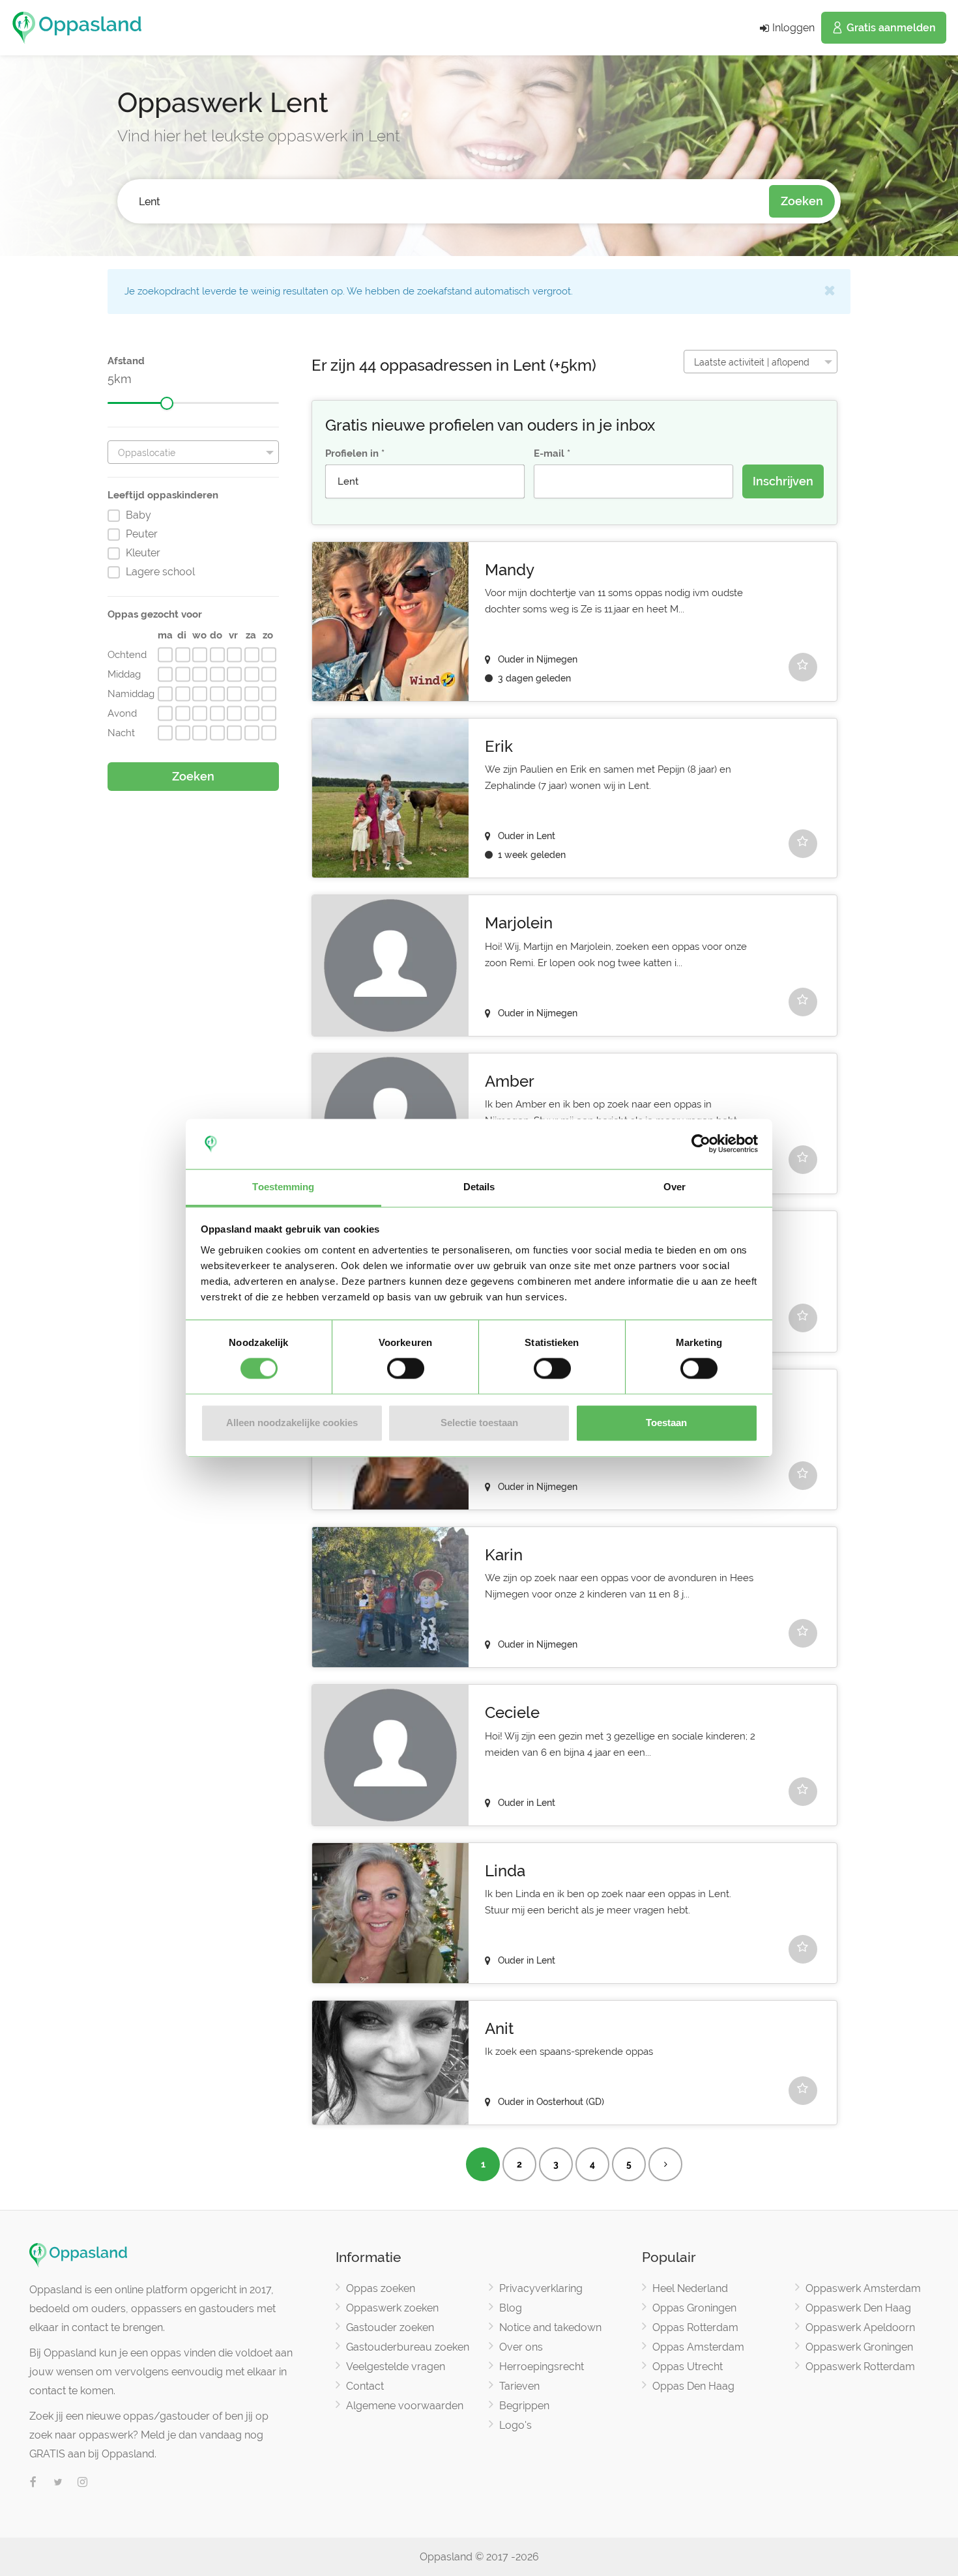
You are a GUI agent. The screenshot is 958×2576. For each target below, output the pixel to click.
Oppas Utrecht (688, 2367)
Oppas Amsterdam (698, 2347)
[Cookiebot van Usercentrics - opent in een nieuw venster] (701, 1144)
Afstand (126, 361)
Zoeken (802, 201)
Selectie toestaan (479, 1423)
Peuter (142, 534)
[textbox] (193, 453)
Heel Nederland (690, 2288)
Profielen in (352, 453)
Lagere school (160, 572)
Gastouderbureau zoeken (408, 2347)
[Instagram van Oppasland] (83, 2483)
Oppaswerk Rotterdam (860, 2367)
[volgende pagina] (665, 2164)
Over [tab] (675, 1187)
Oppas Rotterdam (695, 2327)
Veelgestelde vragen (396, 2367)
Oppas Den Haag (693, 2386)
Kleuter (143, 553)
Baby (138, 515)
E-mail (549, 453)
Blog (511, 2308)
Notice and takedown (550, 2327)
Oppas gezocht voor (155, 614)
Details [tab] (479, 1187)
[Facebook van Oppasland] (33, 2483)
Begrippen (524, 2406)
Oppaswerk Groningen (859, 2347)
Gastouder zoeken (390, 2327)
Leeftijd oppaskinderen (163, 495)
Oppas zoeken (381, 2288)
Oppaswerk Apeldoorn (860, 2327)
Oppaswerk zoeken (392, 2308)
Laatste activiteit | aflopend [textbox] (752, 362)
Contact (365, 2386)
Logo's (515, 2425)
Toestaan (666, 1423)
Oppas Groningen (694, 2308)
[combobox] (443, 202)
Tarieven (519, 2386)
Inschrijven (783, 481)
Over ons (521, 2347)
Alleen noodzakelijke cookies (292, 1423)
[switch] (406, 1369)
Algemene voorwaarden (405, 2406)
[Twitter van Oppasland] (58, 2483)
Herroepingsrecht (542, 2367)
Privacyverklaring (541, 2288)
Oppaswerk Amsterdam (863, 2288)
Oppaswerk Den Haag (858, 2308)
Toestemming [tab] (283, 1187)
